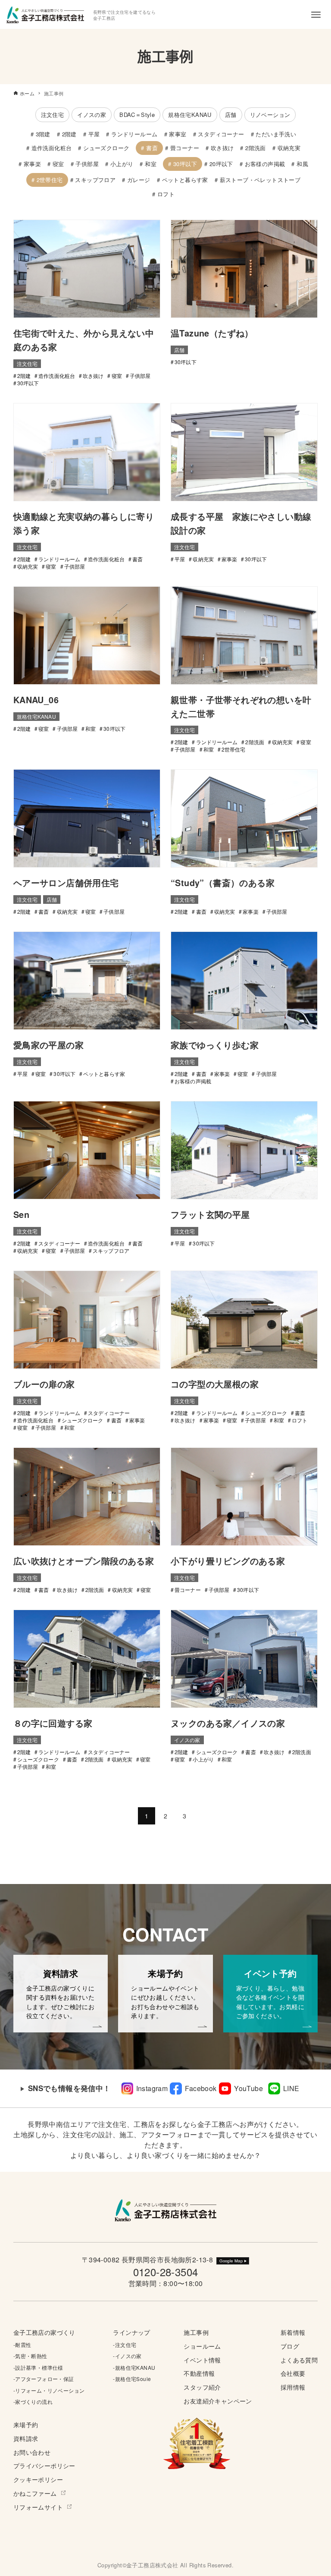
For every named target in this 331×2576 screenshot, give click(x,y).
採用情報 (293, 2387)
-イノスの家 (127, 2356)
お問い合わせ (32, 2452)
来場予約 (26, 2424)
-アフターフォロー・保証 (44, 2379)
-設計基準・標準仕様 (38, 2367)
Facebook (201, 2088)
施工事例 (196, 2332)
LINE (291, 2088)
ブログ (290, 2346)
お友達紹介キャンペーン (218, 2401)
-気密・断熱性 (30, 2356)
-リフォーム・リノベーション (49, 2390)
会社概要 (293, 2373)
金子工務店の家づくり (44, 2332)
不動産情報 (199, 2373)
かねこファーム (35, 2493)
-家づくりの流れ (33, 2401)
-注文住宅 (125, 2345)
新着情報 (293, 2332)
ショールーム (202, 2346)
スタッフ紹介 (202, 2387)
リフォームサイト (38, 2507)
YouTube (248, 2088)
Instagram (152, 2088)
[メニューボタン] (316, 15)
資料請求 (26, 2438)
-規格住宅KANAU (134, 2367)
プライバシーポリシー (44, 2465)
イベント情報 (202, 2360)
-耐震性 (22, 2345)
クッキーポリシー (38, 2479)
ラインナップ (131, 2332)
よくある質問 (299, 2360)
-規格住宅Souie (132, 2379)
